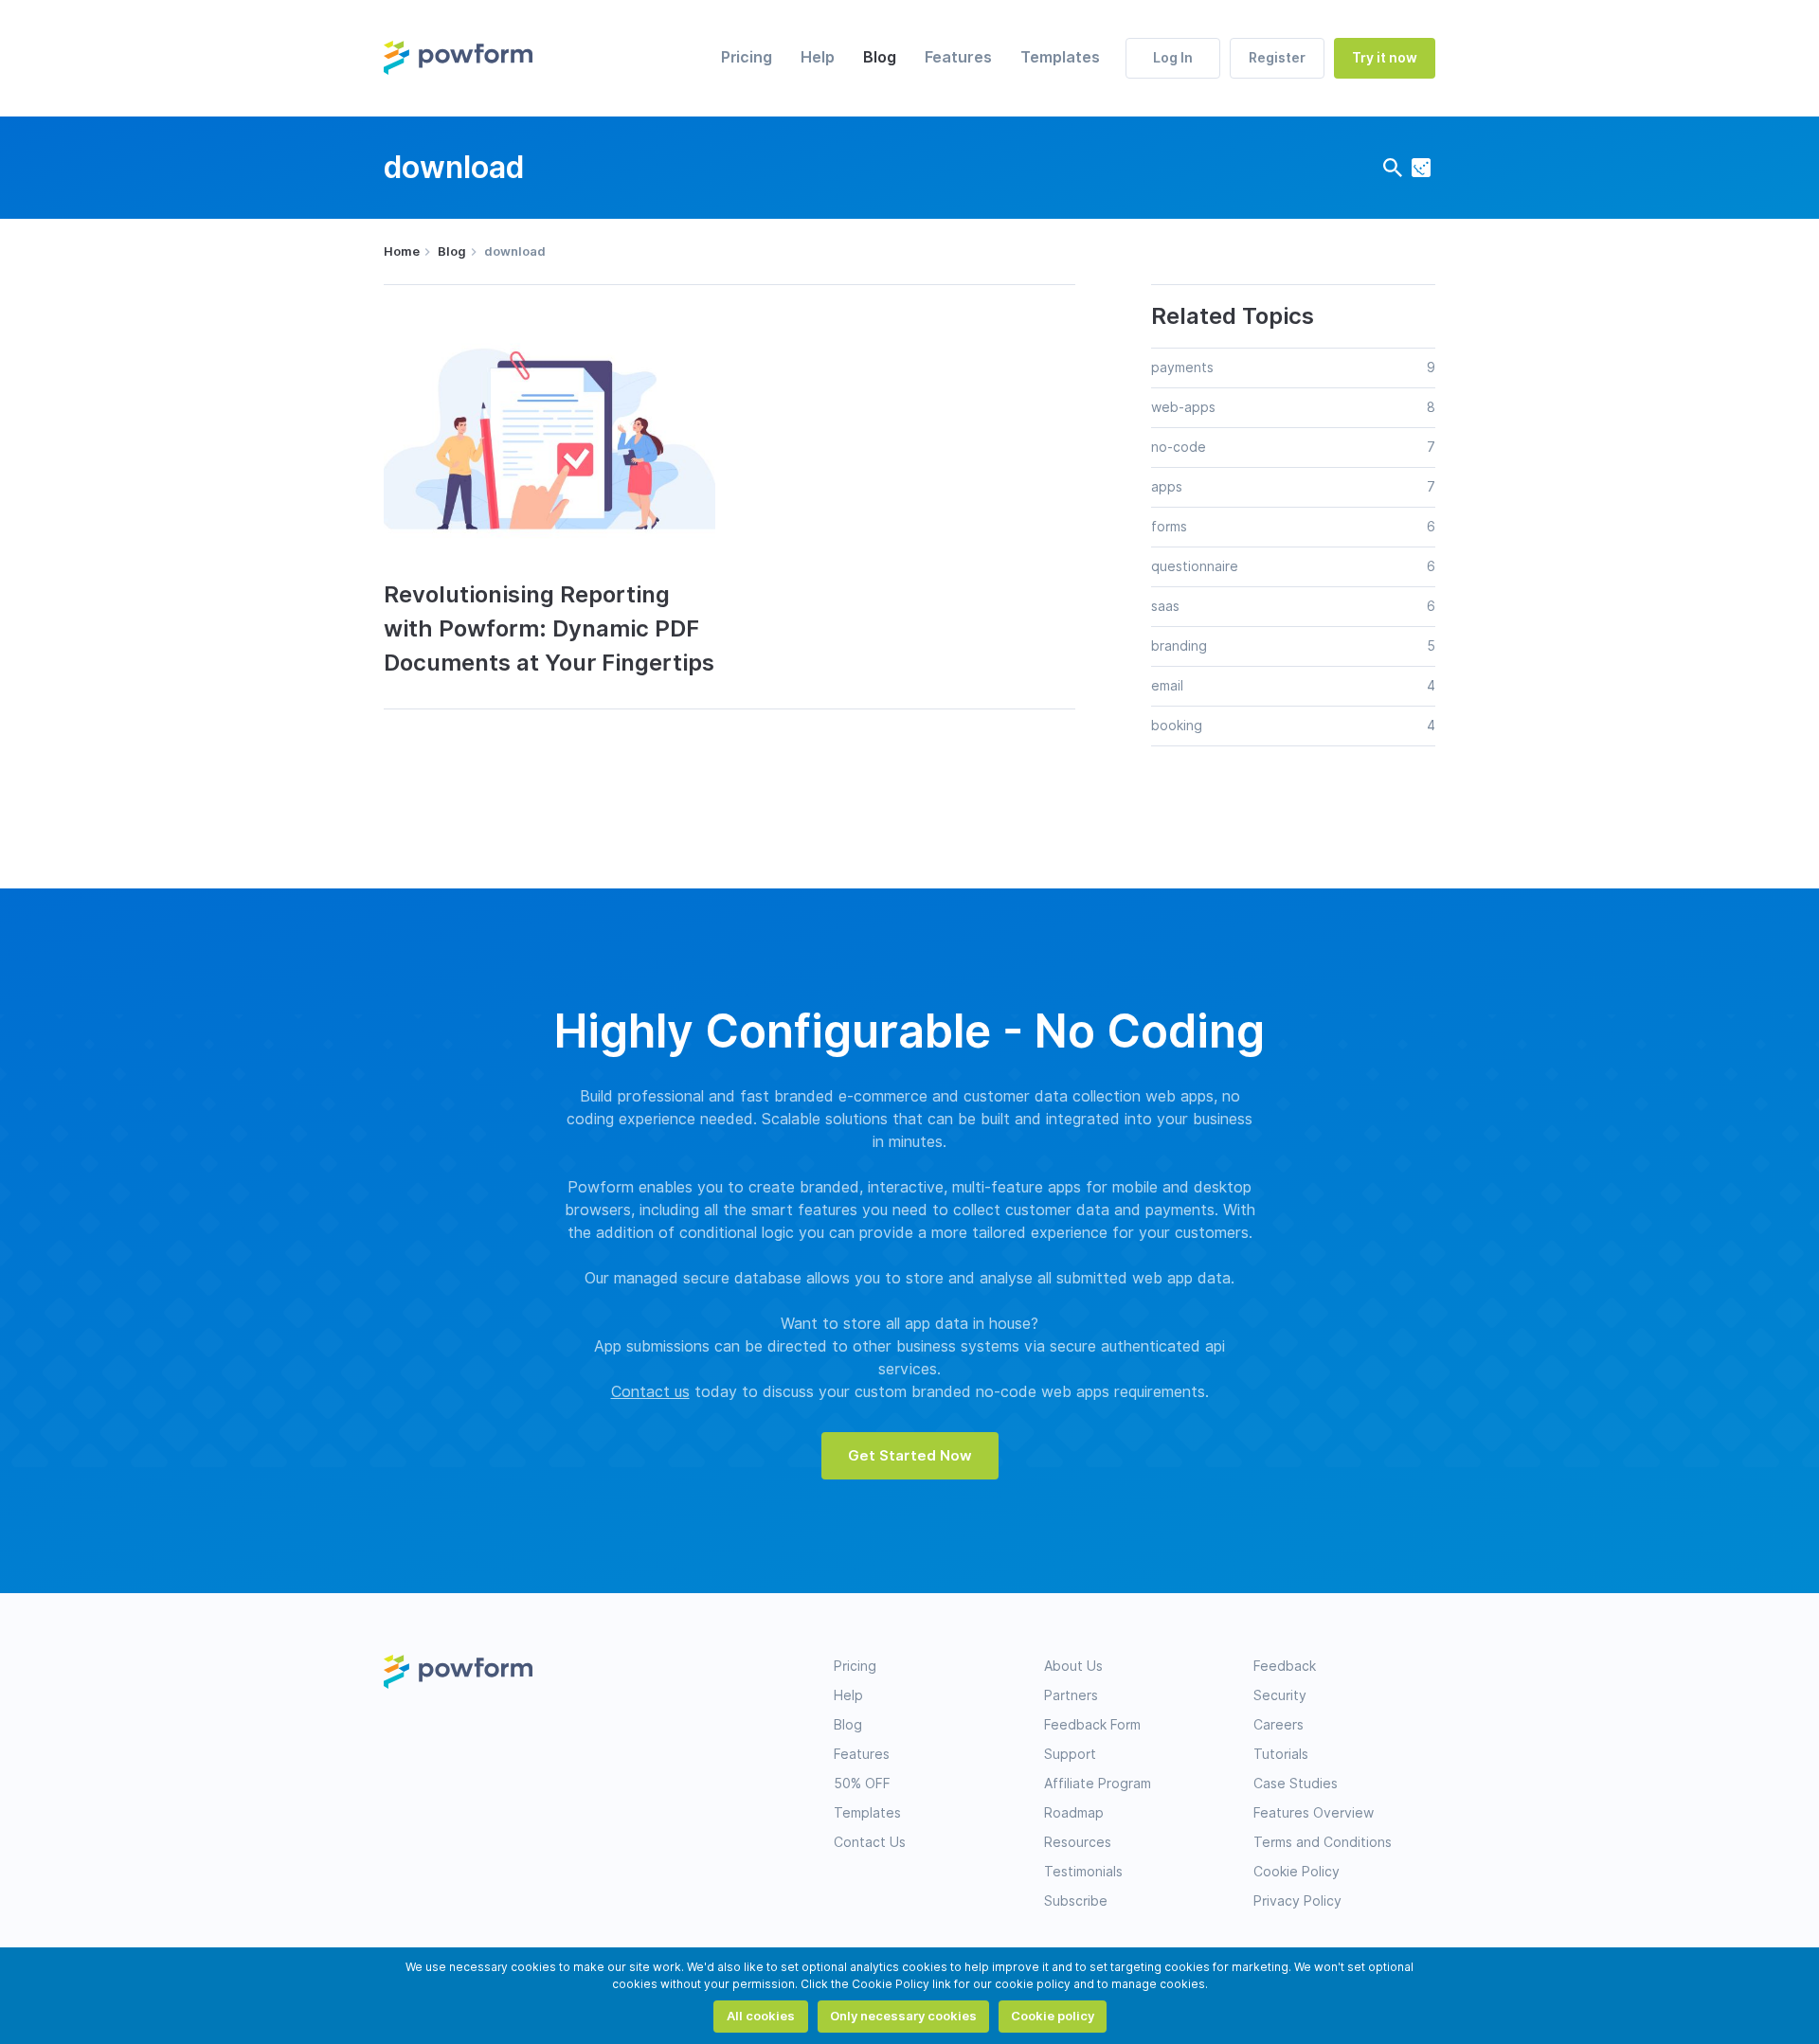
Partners (1071, 1695)
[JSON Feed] (1421, 167)
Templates (1060, 57)
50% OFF (862, 1784)
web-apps (1183, 407)
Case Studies (1296, 1784)
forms (1169, 527)
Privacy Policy (1297, 1901)
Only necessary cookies (903, 2016)
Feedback (1285, 1666)
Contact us (650, 1392)
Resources (1078, 1842)
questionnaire (1195, 566)
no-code (1179, 447)
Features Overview (1314, 1813)
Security (1280, 1695)
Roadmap (1074, 1813)
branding (1179, 646)
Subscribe (1076, 1901)
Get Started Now (910, 1456)
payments (1182, 368)
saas (1165, 606)
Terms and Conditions (1323, 1842)
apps (1167, 487)
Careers (1279, 1725)
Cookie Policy (1297, 1872)
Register (1277, 58)
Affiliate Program (1098, 1784)
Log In (1173, 58)
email (1167, 686)
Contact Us (870, 1842)
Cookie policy (1053, 2016)
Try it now (1385, 58)
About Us (1073, 1666)
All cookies (761, 2016)
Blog (880, 57)
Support (1070, 1754)
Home (402, 251)
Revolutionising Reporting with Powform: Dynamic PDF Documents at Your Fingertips (549, 628)
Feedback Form (1092, 1725)
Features (958, 57)
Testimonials (1083, 1872)
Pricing (747, 57)
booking (1177, 726)
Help (818, 57)
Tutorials (1281, 1754)
